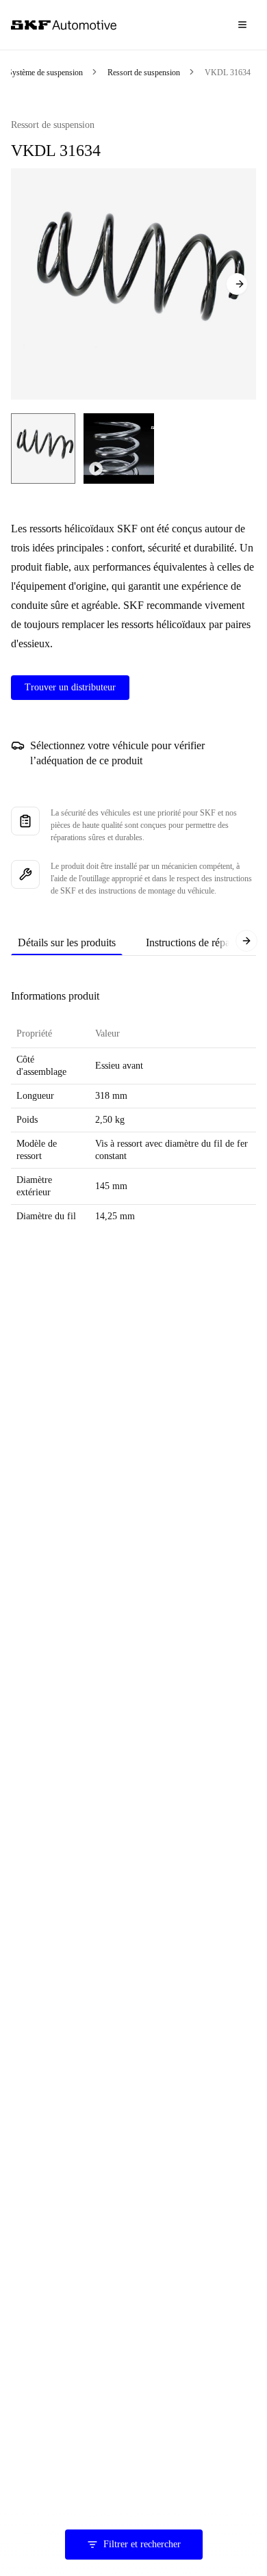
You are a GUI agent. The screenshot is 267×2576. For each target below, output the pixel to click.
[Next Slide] (237, 284)
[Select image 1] (43, 448)
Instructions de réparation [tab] (200, 942)
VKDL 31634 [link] (228, 73)
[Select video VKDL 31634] (119, 448)
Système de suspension (45, 73)
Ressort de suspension (144, 73)
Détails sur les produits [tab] (67, 942)
